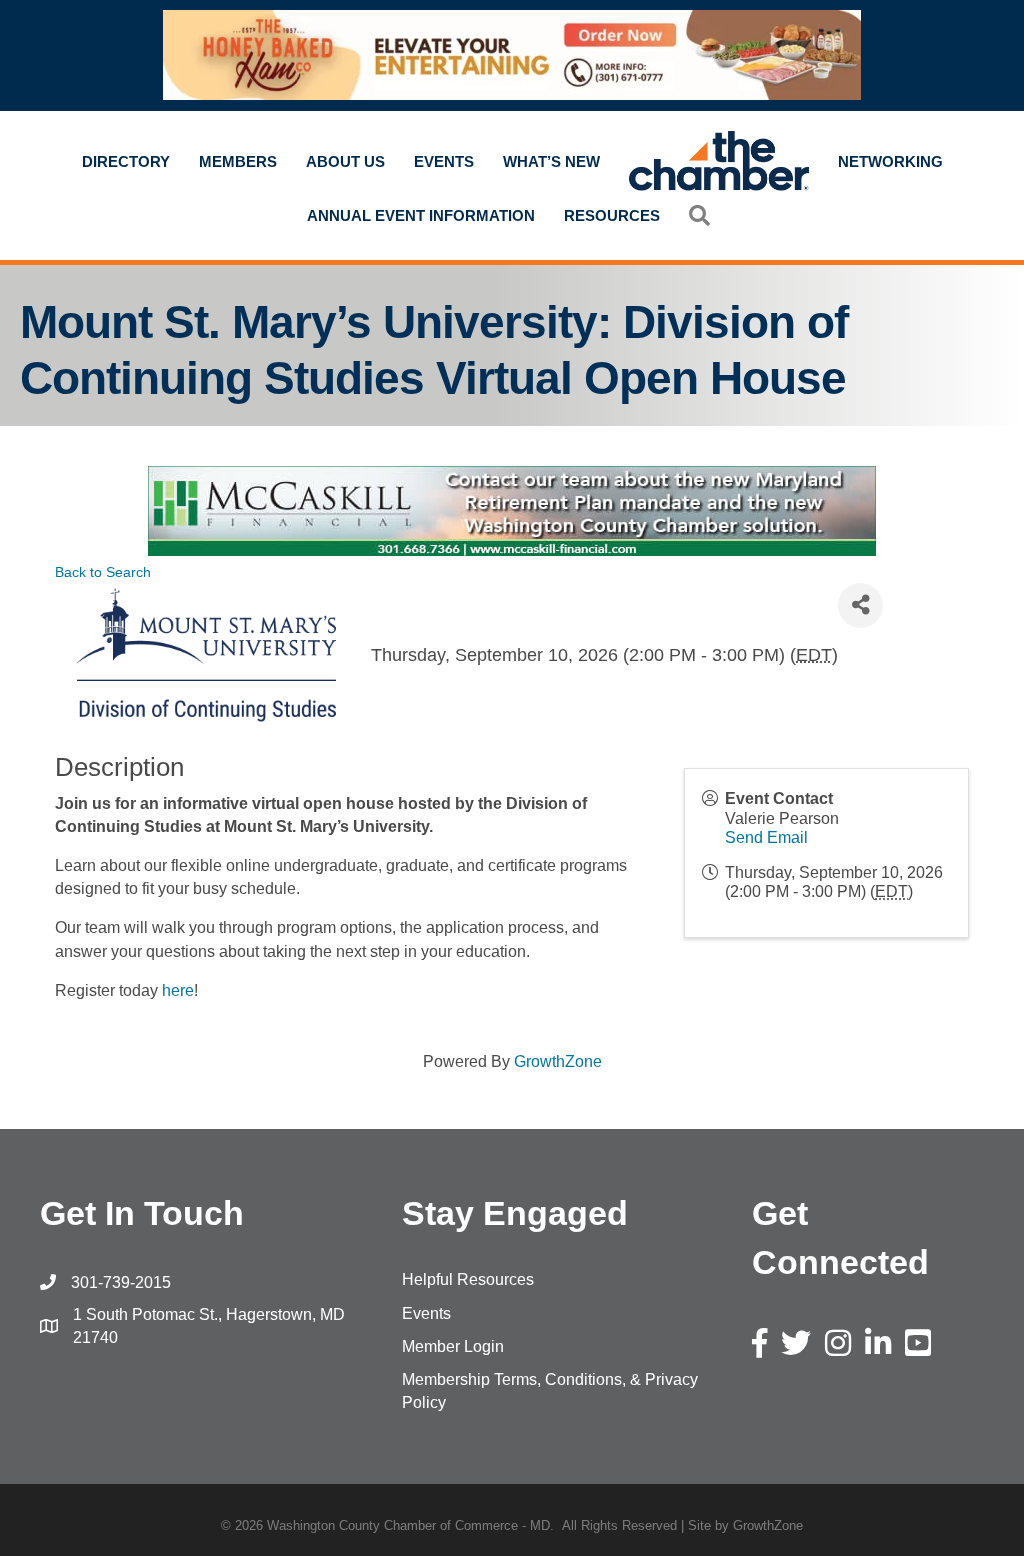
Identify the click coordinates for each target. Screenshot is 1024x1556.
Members (238, 161)
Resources (612, 215)
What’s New (551, 161)
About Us (345, 161)
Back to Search (103, 572)
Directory (126, 161)
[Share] (860, 605)
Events (444, 161)
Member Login (453, 1346)
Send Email (766, 837)
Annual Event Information (421, 215)
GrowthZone (558, 1061)
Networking (890, 161)
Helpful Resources (468, 1279)
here (178, 990)
